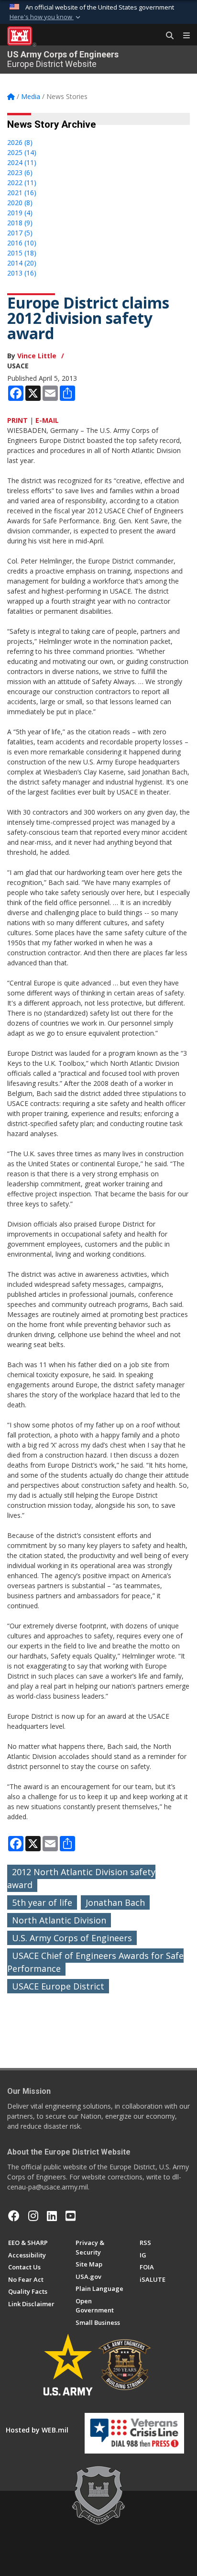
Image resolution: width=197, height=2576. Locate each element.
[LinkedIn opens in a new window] (52, 2216)
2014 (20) (22, 263)
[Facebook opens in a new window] (14, 2216)
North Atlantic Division (59, 1920)
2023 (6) (20, 172)
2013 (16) (22, 273)
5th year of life (42, 1902)
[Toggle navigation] (183, 36)
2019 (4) (20, 213)
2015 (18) (22, 253)
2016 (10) (22, 243)
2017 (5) (20, 233)
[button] (46, 17)
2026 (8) (20, 142)
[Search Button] (166, 36)
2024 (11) (22, 162)
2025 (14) (22, 152)
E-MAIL (47, 420)
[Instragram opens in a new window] (33, 2216)
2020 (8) (20, 203)
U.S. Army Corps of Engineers (72, 1938)
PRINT (17, 420)
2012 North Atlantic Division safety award (81, 1878)
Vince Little (37, 356)
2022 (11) (22, 182)
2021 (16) (22, 193)
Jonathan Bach (115, 1902)
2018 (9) (20, 223)
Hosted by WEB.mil (37, 2430)
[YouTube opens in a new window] (71, 2216)
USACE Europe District (58, 1986)
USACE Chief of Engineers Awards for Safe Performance (95, 1962)
